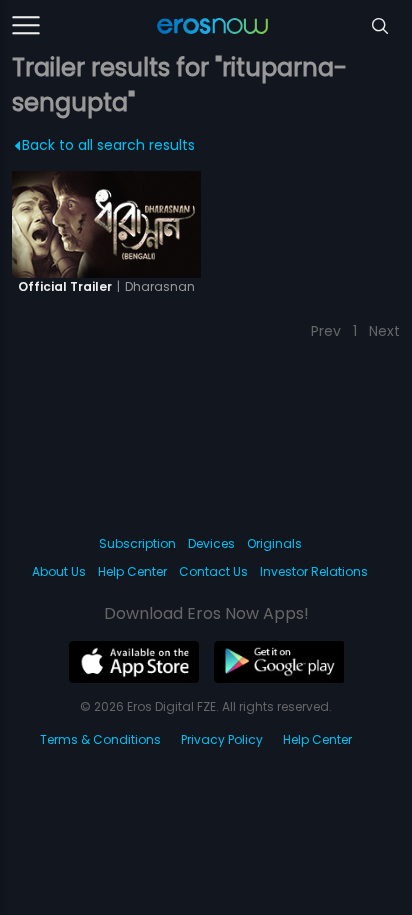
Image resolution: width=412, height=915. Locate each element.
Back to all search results (108, 145)
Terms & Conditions (100, 739)
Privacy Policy (222, 739)
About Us (59, 571)
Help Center (132, 571)
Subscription (137, 543)
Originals (274, 543)
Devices (211, 543)
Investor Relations (314, 571)
